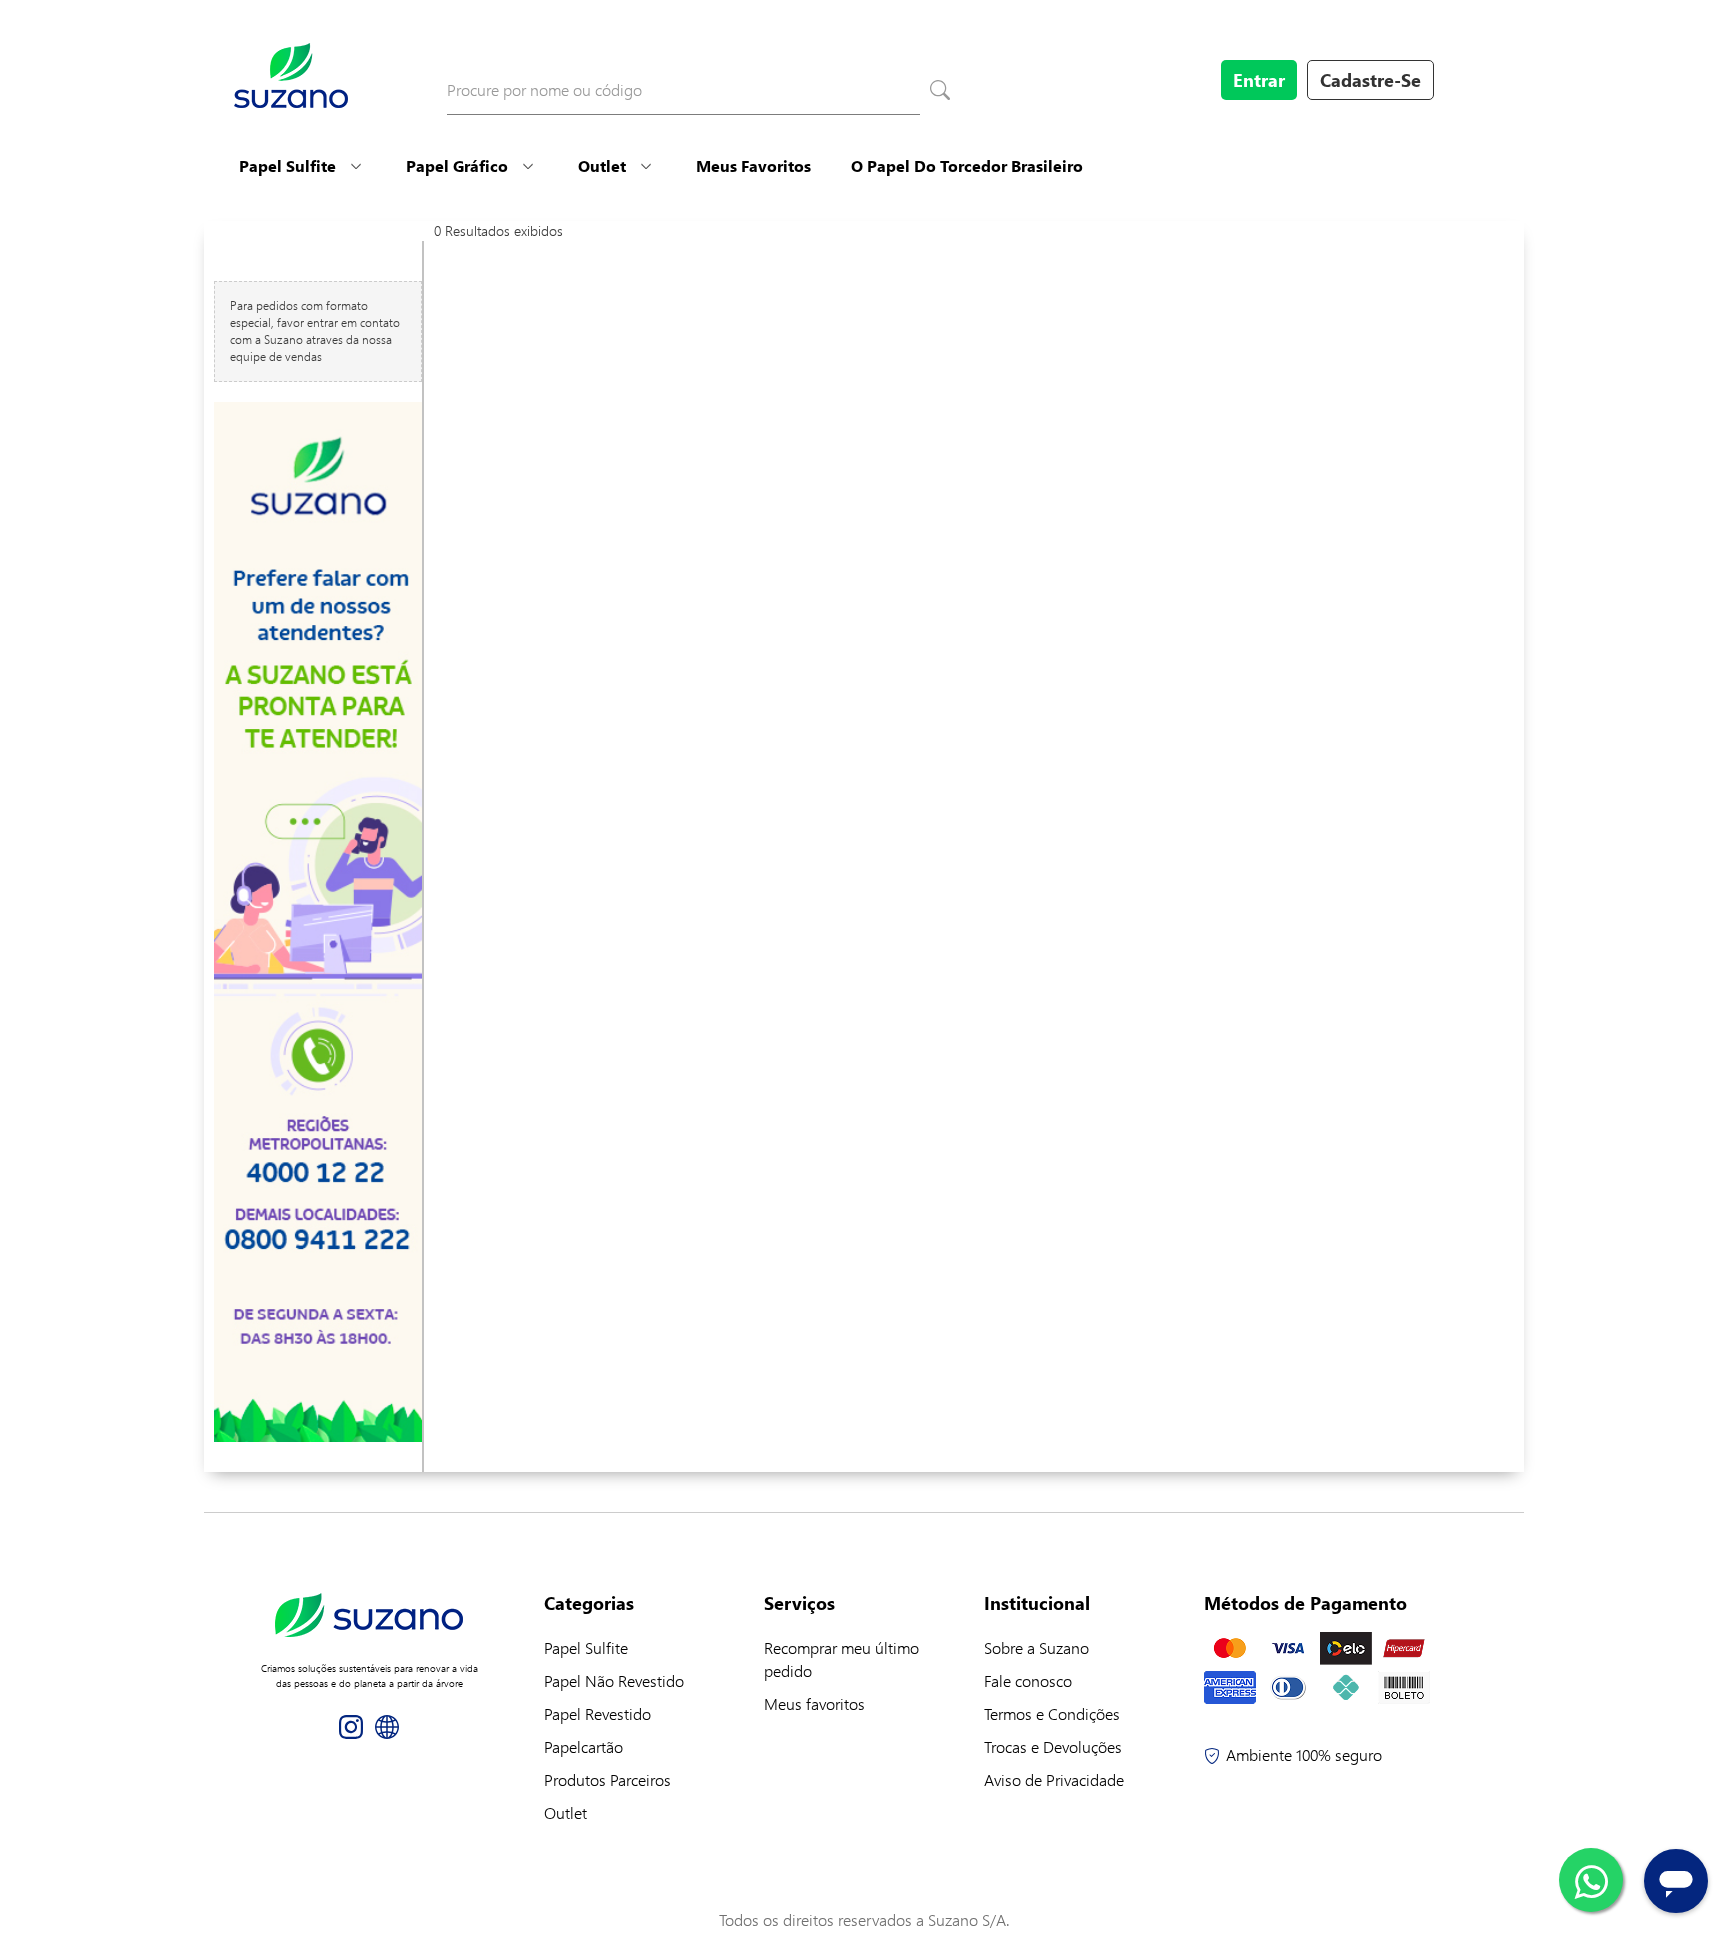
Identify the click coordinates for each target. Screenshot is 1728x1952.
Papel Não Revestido (614, 1680)
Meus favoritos (814, 1703)
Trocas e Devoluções (1053, 1746)
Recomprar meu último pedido (841, 1659)
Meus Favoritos (753, 165)
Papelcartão (583, 1746)
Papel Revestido (597, 1713)
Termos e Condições (1052, 1713)
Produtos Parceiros (607, 1779)
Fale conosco (1028, 1680)
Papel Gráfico (457, 165)
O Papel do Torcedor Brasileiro (967, 165)
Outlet (602, 165)
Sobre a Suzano (1036, 1647)
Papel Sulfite (287, 165)
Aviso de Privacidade (1054, 1779)
